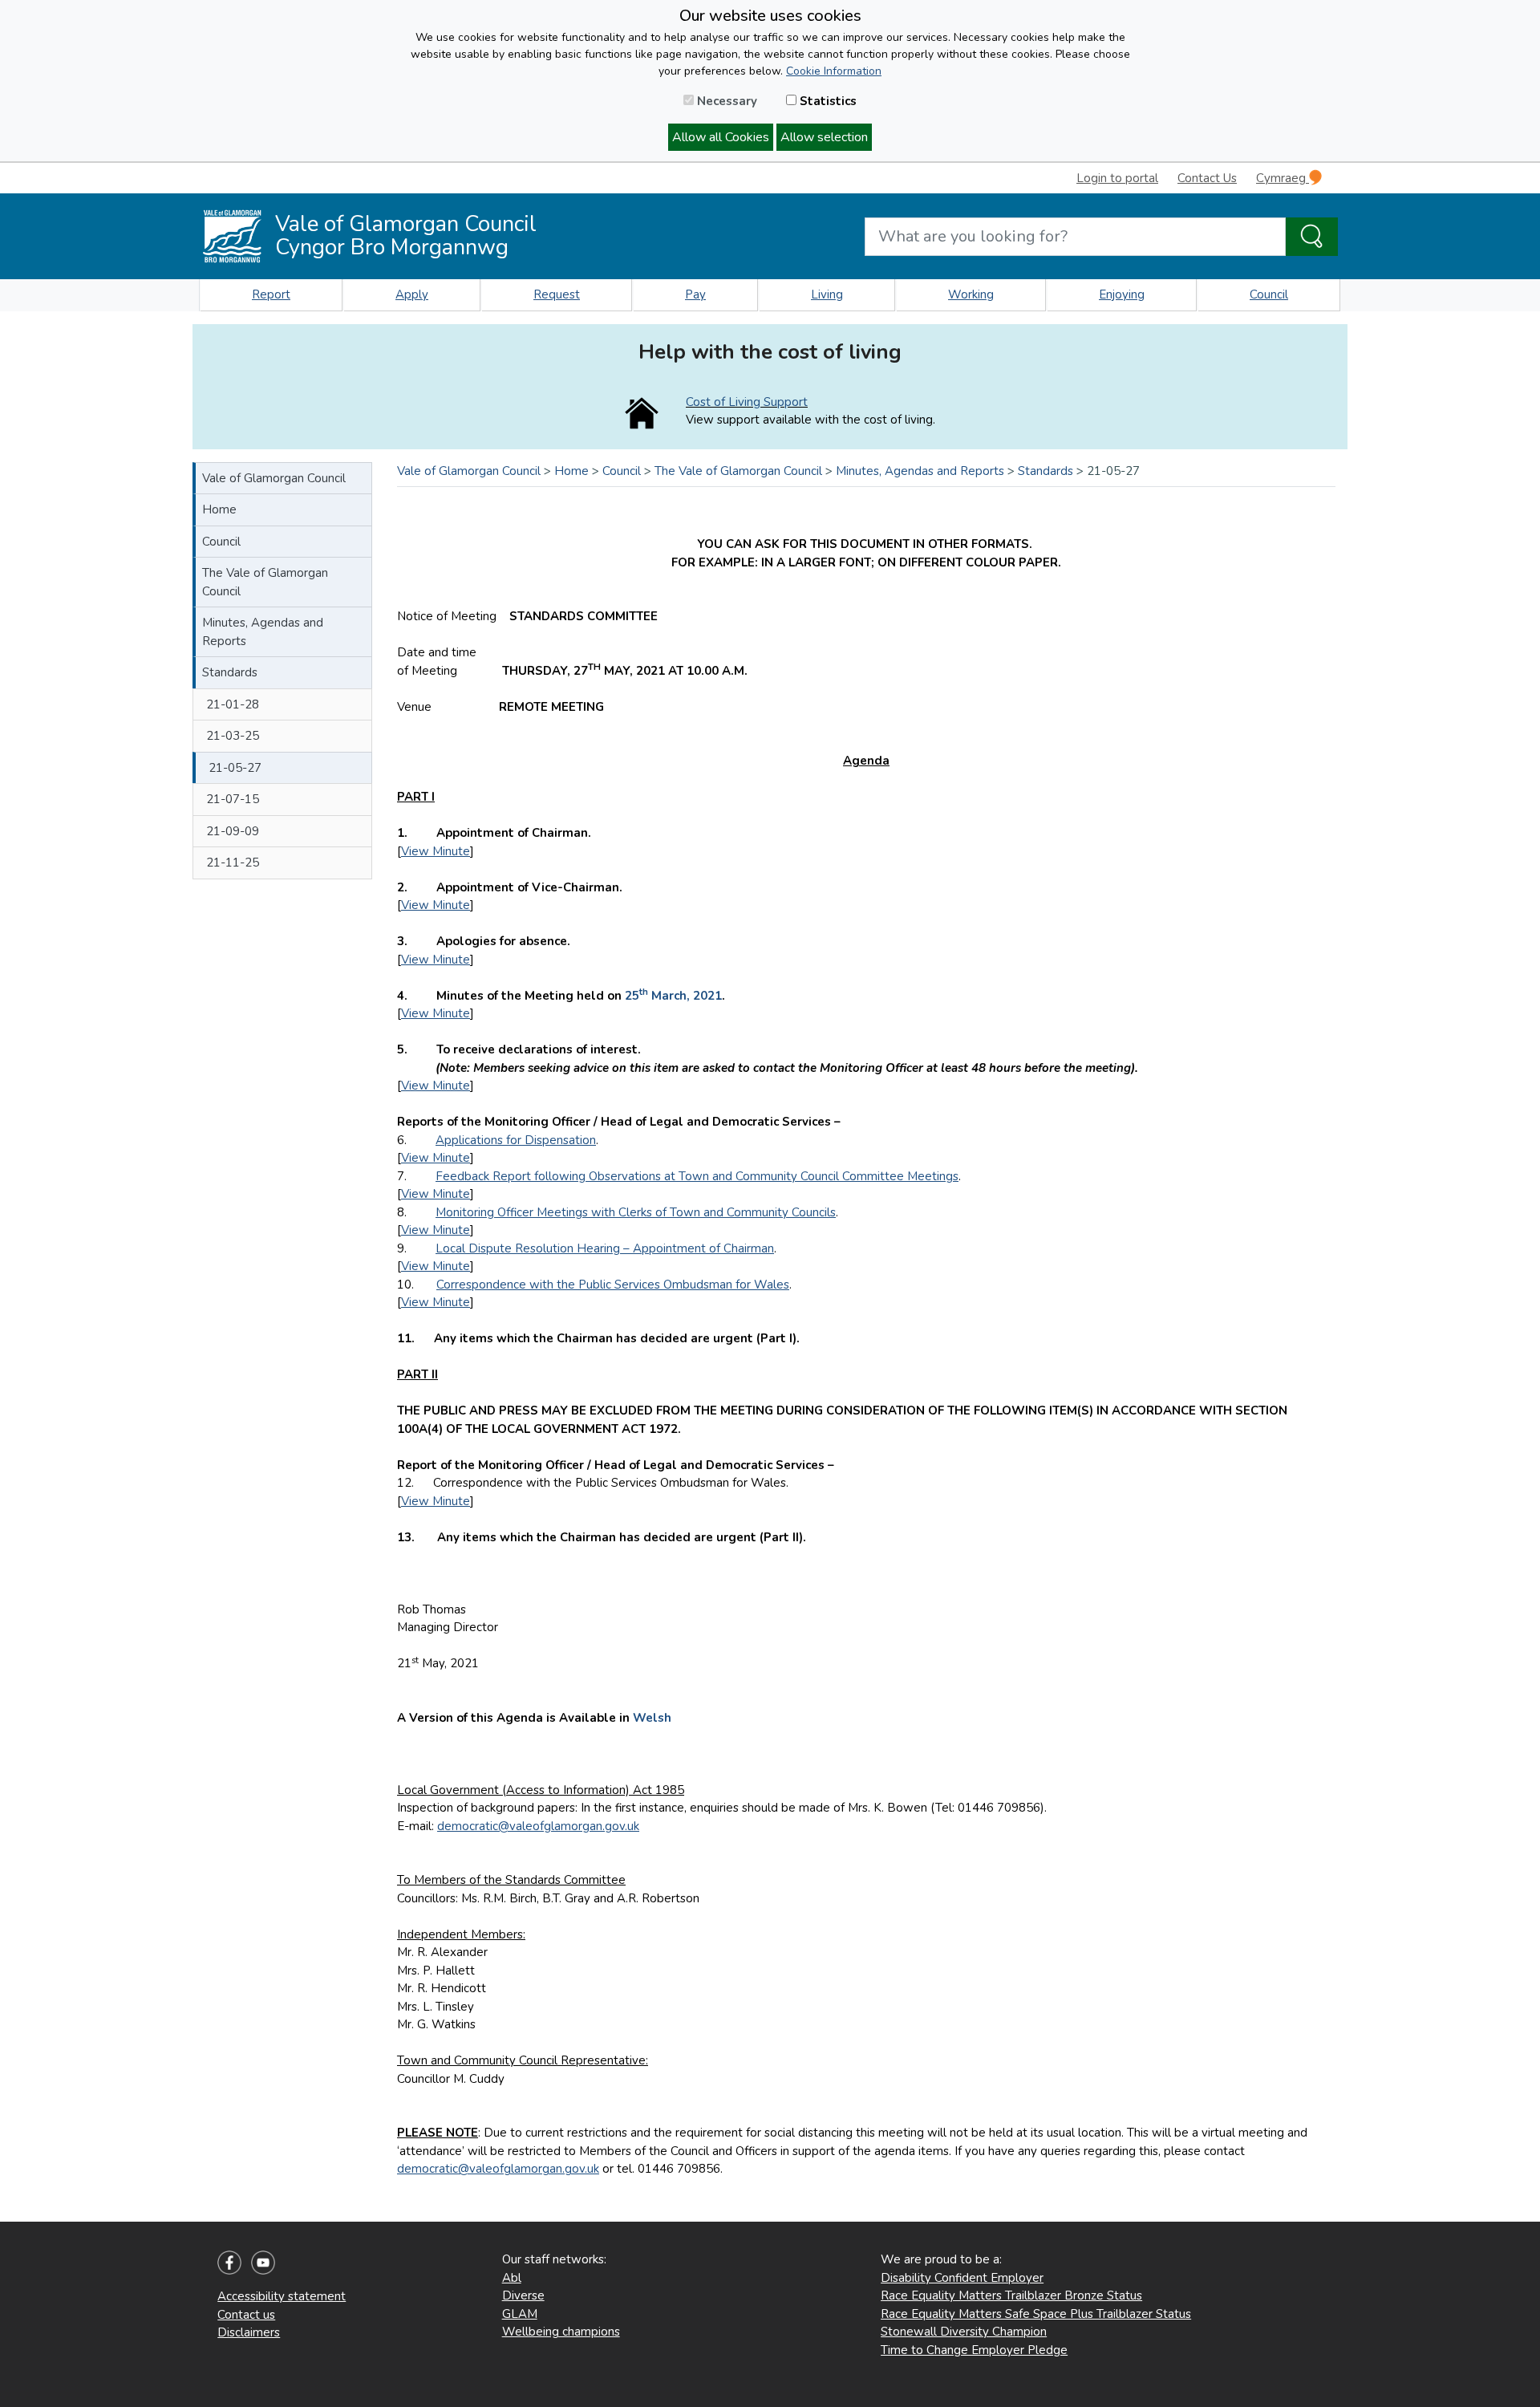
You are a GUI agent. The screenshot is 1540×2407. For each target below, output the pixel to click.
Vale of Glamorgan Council (274, 478)
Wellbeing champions (561, 2332)
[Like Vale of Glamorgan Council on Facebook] (229, 2262)
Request (557, 294)
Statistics (827, 101)
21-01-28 (233, 704)
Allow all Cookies (721, 137)
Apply (412, 294)
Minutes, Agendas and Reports (263, 632)
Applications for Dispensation (516, 1140)
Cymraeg (1283, 178)
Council (1269, 294)
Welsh (652, 1718)
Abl (512, 2278)
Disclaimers (249, 2332)
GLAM (520, 2314)
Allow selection (824, 137)
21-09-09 (233, 831)
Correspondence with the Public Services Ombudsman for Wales (613, 1285)
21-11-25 (233, 863)
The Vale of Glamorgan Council (265, 582)
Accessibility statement (282, 2296)
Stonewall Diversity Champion (964, 2332)
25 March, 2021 (673, 996)
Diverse (523, 2295)
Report (271, 294)
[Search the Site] (1312, 237)
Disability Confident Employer (962, 2278)
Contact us (246, 2315)
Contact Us (1207, 178)
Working (971, 294)
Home (219, 509)
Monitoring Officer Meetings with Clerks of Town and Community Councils (636, 1212)
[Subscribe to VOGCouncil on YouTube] (263, 2262)
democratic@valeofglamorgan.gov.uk (538, 1826)
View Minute (436, 851)
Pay (695, 294)
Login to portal (1117, 178)
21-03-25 (233, 736)
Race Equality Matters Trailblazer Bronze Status (1011, 2295)
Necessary (725, 101)
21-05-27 (235, 768)
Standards (230, 672)
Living (827, 294)
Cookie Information (834, 71)
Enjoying (1122, 294)
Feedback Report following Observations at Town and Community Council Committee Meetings (697, 1176)
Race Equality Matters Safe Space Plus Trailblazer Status (1036, 2314)
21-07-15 (233, 799)
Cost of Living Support (747, 402)
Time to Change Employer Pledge (974, 2350)
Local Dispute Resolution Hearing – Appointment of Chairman (605, 1248)
